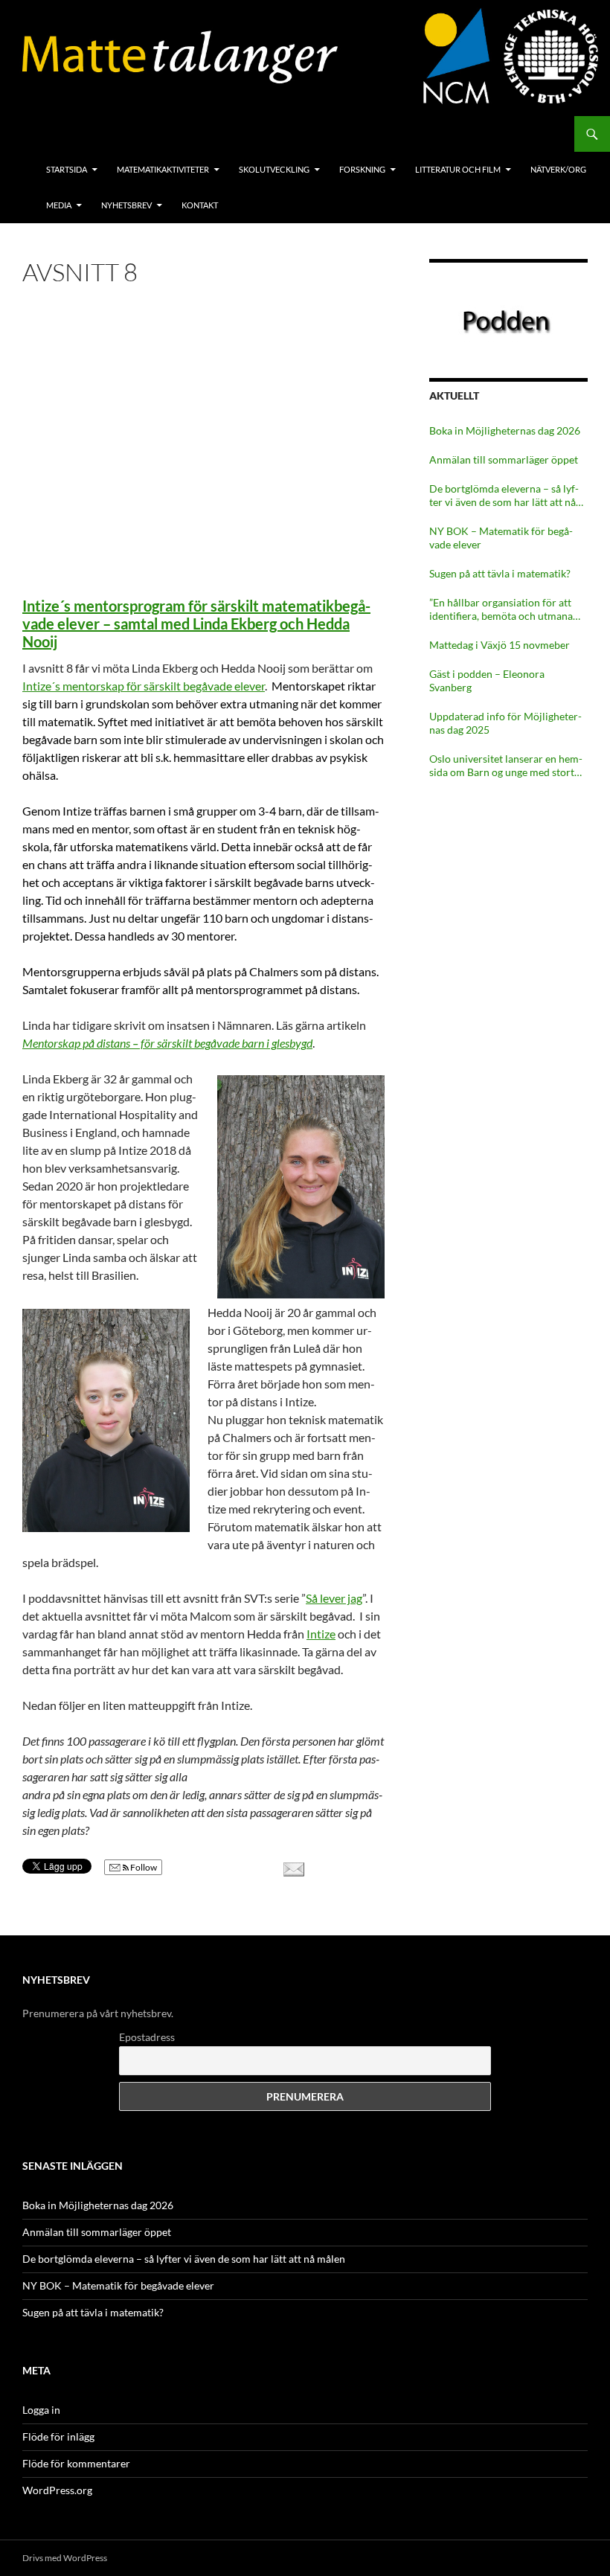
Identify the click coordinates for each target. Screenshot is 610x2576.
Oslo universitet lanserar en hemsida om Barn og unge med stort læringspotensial (506, 766)
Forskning (362, 169)
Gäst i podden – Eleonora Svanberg (487, 680)
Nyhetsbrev (126, 205)
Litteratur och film (458, 169)
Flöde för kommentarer (76, 2463)
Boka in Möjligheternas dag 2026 (505, 430)
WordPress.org (57, 2490)
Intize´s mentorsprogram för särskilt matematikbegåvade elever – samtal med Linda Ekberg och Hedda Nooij (196, 624)
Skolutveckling (274, 169)
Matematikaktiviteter (163, 169)
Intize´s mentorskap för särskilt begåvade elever (144, 686)
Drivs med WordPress (65, 2558)
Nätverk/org (558, 169)
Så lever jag (334, 1598)
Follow (143, 1867)
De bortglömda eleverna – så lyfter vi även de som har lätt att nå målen (504, 496)
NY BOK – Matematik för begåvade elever (501, 538)
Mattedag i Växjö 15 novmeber (500, 645)
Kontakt (200, 205)
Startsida (67, 169)
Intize (321, 1634)
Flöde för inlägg (58, 2436)
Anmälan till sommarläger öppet (504, 459)
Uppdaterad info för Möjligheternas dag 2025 (505, 723)
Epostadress (147, 2037)
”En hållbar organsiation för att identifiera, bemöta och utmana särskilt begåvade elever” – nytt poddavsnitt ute (501, 609)
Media (59, 205)
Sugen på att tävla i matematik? (500, 573)
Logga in (41, 2410)
